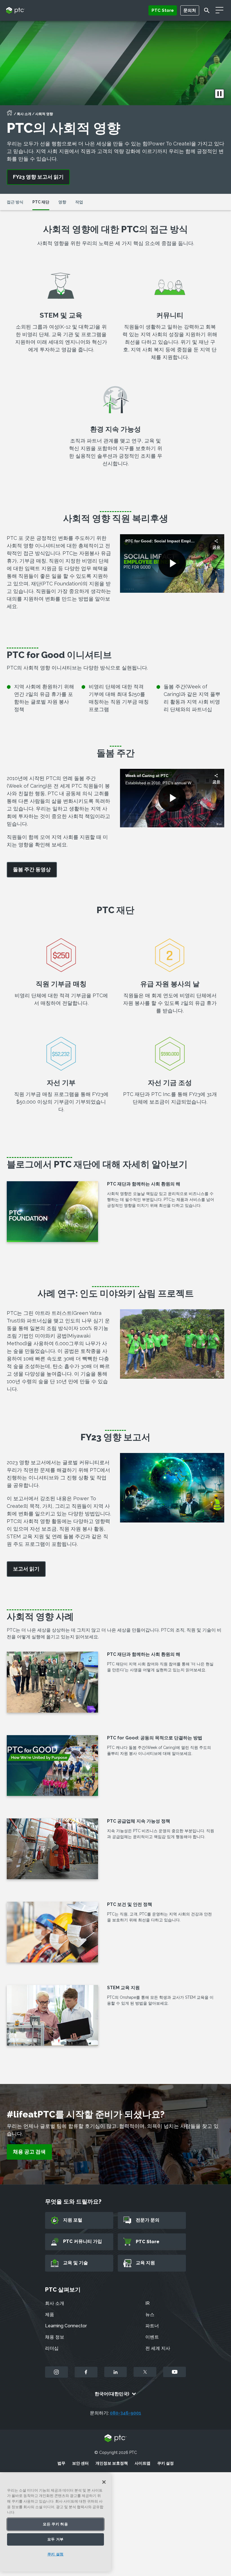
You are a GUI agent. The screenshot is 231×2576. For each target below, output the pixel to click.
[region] (55, 2523)
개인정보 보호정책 (112, 2463)
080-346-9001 (126, 2413)
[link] (32, 870)
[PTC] (115, 2439)
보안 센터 (80, 2463)
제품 (50, 2315)
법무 (61, 2463)
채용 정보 (55, 2337)
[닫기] (104, 2482)
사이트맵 (143, 2463)
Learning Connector (66, 2326)
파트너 (152, 2326)
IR (147, 2303)
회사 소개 (24, 114)
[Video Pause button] (219, 94)
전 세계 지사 (158, 2348)
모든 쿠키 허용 (55, 2524)
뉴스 (150, 2315)
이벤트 (152, 2337)
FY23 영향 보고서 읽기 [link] (38, 177)
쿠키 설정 (166, 2463)
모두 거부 (55, 2539)
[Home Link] (10, 114)
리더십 (52, 2348)
